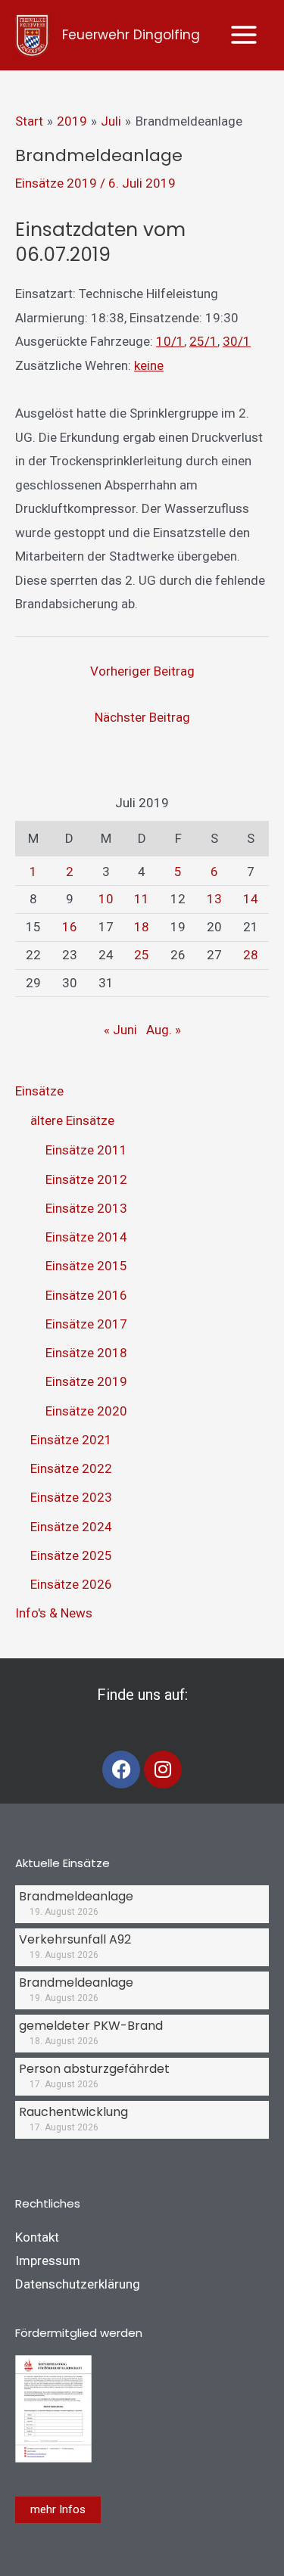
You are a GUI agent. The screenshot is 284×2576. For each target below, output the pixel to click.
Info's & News (54, 1613)
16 (70, 927)
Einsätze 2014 (86, 1237)
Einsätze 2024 (71, 1527)
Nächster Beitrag (142, 717)
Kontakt (37, 2237)
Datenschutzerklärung (78, 2284)
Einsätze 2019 (56, 183)
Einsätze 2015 (86, 1266)
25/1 (203, 341)
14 (251, 899)
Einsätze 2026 (71, 1584)
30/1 (237, 341)
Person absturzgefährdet (94, 2069)
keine (149, 365)
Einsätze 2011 (86, 1150)
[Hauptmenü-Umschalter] (245, 36)
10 (106, 899)
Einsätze (39, 1091)
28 (251, 955)
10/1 (170, 341)
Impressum (48, 2261)
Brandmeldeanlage (76, 1896)
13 (214, 899)
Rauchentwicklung (73, 2112)
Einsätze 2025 (71, 1555)
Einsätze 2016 (86, 1295)
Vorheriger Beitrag (142, 671)
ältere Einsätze (72, 1120)
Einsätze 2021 (71, 1440)
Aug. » (164, 1030)
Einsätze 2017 (86, 1324)
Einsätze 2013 (86, 1208)
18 (142, 927)
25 (142, 955)
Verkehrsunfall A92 (75, 1939)
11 (142, 899)
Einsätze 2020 (86, 1411)
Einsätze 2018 (86, 1353)
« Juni (120, 1030)
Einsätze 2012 (86, 1179)
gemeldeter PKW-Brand (91, 2026)
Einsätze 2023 (71, 1497)
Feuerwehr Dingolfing (131, 35)
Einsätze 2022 (71, 1468)
